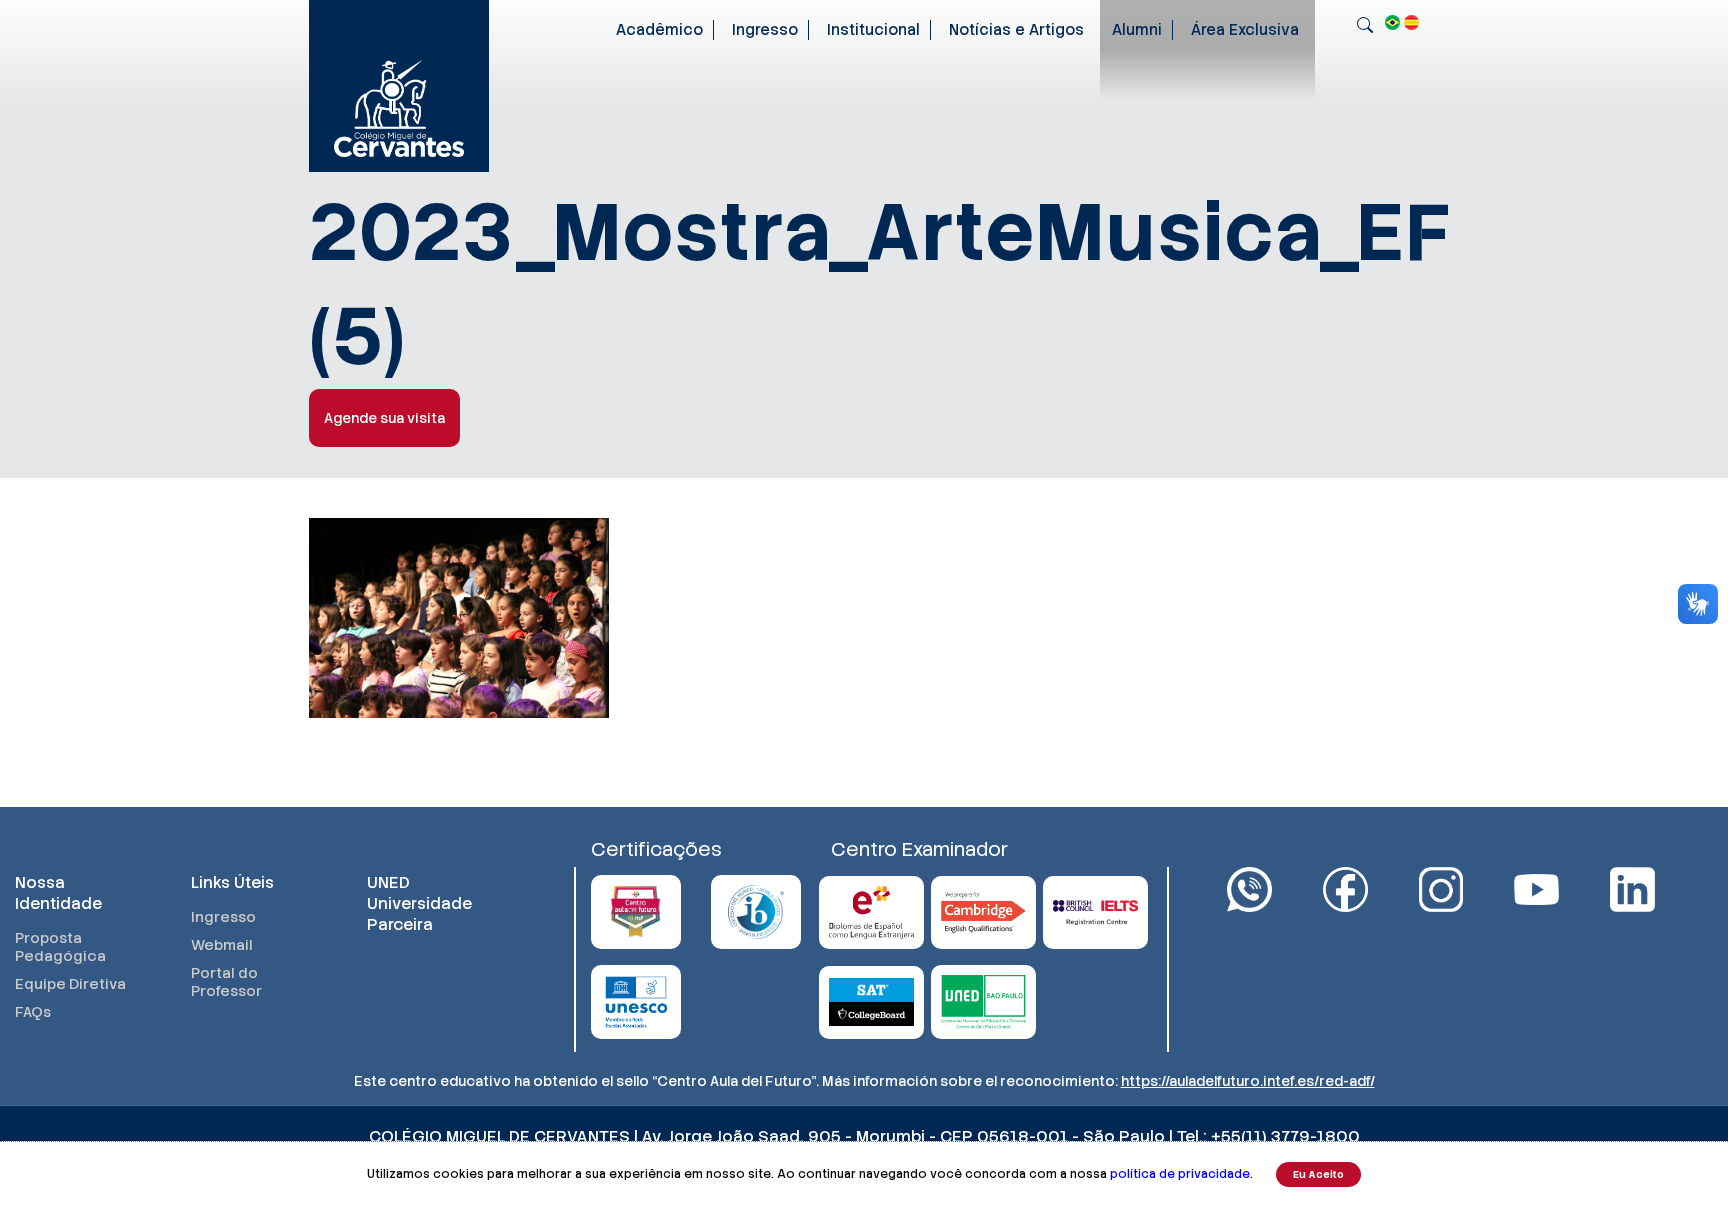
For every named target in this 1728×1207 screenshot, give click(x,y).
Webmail (222, 945)
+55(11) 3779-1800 (1285, 1136)
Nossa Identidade (58, 893)
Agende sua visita (384, 418)
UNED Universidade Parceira (419, 903)
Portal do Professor (226, 982)
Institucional (873, 30)
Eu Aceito (1318, 1174)
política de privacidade (1180, 1174)
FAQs (33, 1012)
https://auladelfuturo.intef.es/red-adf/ (1248, 1081)
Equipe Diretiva (70, 984)
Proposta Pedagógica (60, 947)
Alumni (1137, 30)
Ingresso (765, 30)
